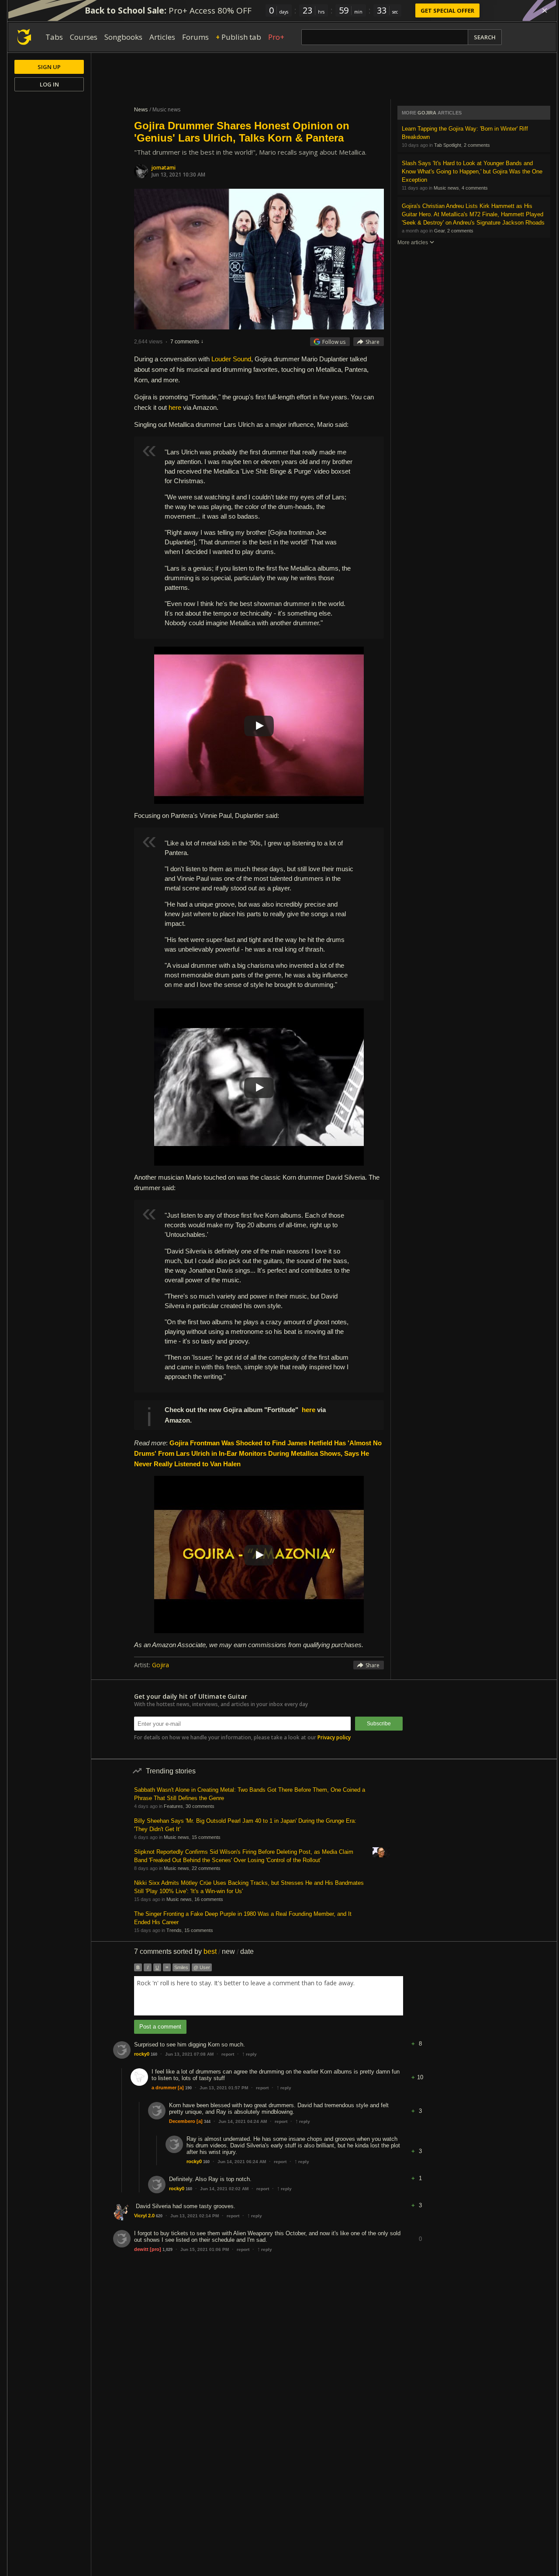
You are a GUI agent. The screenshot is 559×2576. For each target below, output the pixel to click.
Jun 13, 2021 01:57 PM (224, 2088)
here (175, 407)
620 (159, 2216)
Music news (446, 188)
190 (188, 2088)
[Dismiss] (545, 10)
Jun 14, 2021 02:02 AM (224, 2189)
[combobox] (269, 1996)
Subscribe (379, 1724)
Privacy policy (334, 1737)
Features (173, 1806)
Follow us (334, 342)
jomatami (164, 168)
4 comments (475, 188)
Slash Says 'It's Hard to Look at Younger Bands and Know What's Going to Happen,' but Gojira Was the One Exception (472, 171)
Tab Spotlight (448, 145)
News (141, 109)
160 (154, 2054)
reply (249, 2054)
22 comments (206, 1868)
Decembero (182, 2121)
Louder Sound (231, 359)
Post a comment (160, 2027)
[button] (420, 2037)
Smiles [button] (181, 1967)
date (247, 1951)
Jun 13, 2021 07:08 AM (189, 2054)
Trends (174, 1930)
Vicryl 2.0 (144, 2216)
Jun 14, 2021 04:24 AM (243, 2121)
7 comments (185, 342)
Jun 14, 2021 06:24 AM (242, 2162)
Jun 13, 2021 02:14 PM (195, 2216)
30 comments (200, 1806)
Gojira (160, 1665)
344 (207, 2122)
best (210, 1951)
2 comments (477, 145)
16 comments (209, 1899)
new (228, 1951)
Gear (439, 231)
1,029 (167, 2250)
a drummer (164, 2088)
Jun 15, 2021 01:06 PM (205, 2249)
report (228, 2054)
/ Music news (165, 109)
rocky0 (142, 2054)
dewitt (141, 2249)
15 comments (206, 1837)
